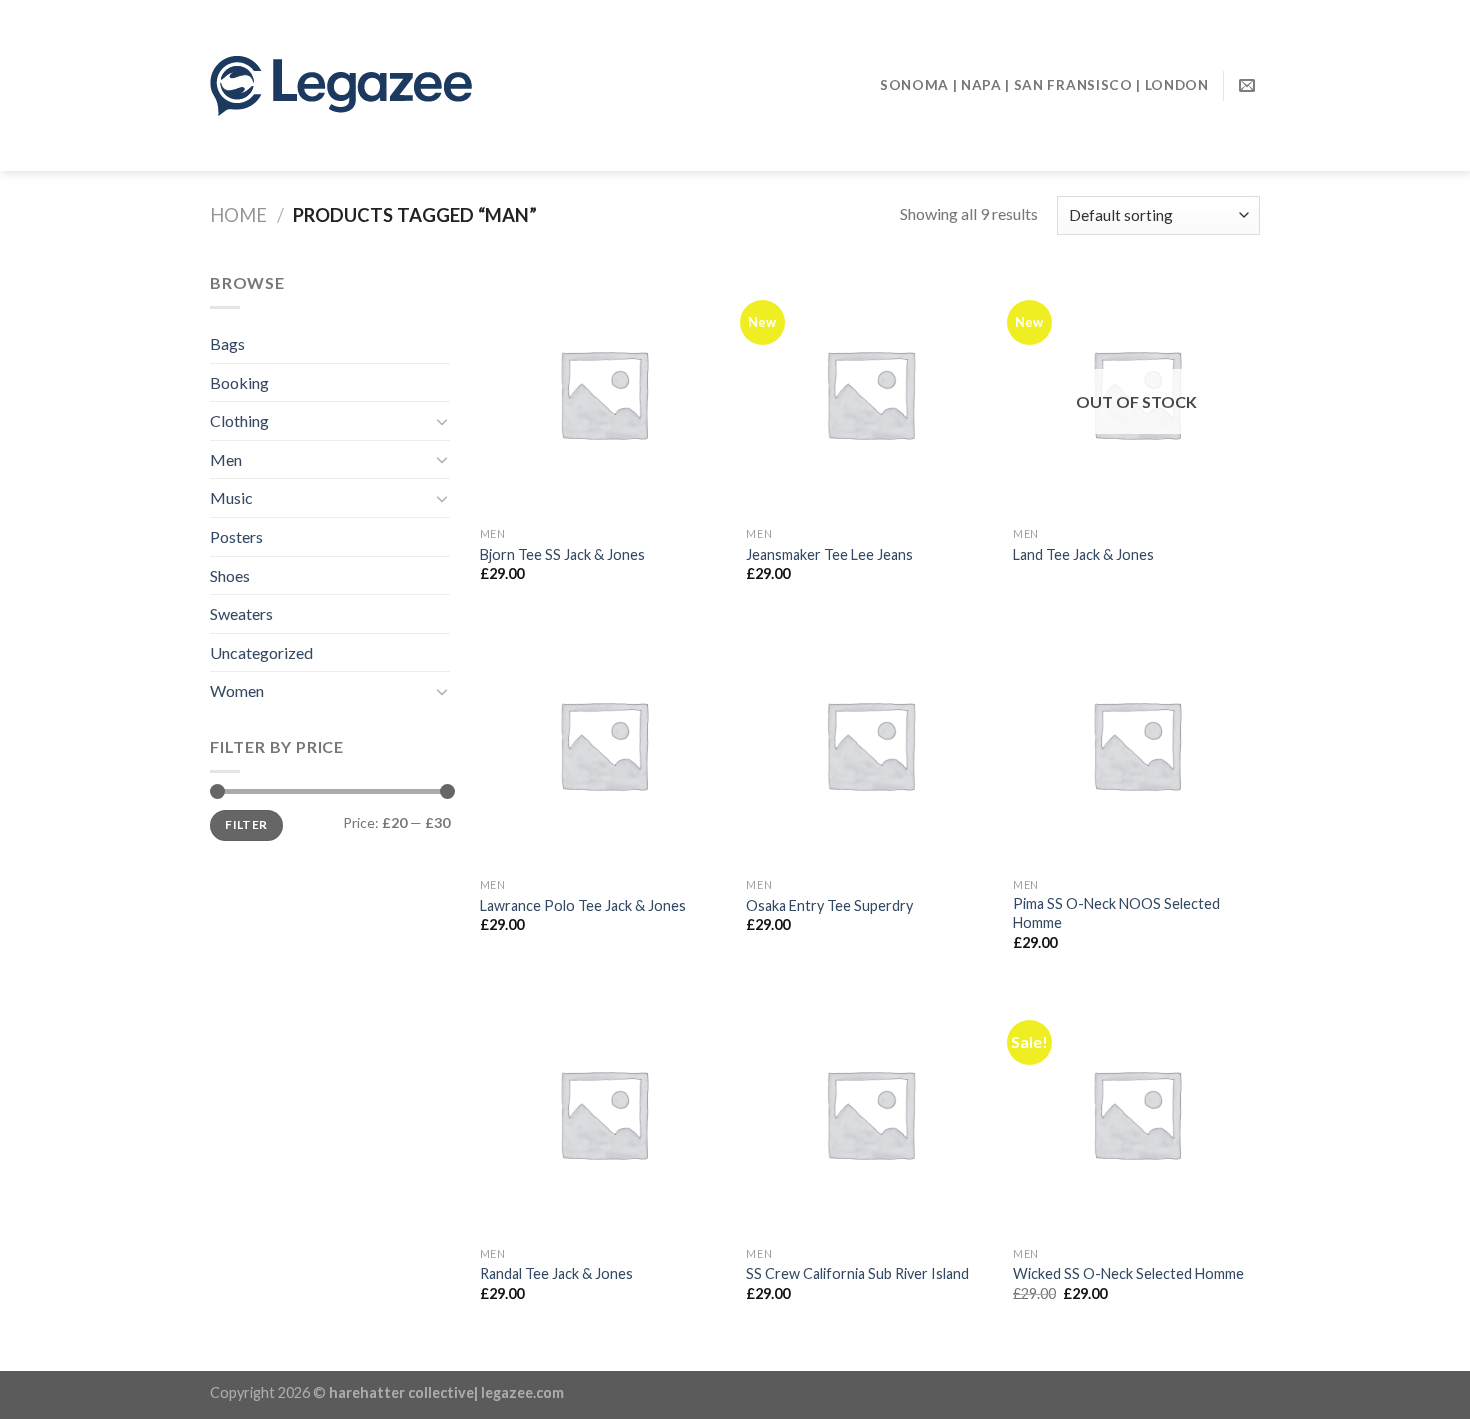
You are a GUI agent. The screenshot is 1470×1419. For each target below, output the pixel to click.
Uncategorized (261, 652)
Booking (239, 382)
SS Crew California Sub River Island (857, 1273)
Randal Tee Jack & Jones (556, 1273)
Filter (246, 824)
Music (231, 497)
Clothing (239, 420)
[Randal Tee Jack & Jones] (603, 1113)
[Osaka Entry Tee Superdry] (869, 744)
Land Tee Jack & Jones (1083, 554)
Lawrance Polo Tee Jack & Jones (583, 905)
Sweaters (241, 613)
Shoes (230, 575)
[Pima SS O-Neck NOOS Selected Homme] (1136, 744)
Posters (236, 536)
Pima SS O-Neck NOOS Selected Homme (1116, 913)
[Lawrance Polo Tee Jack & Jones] (603, 744)
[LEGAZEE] (414, 86)
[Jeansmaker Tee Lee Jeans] (869, 393)
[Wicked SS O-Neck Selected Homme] (1136, 1113)
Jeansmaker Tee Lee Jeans (829, 554)
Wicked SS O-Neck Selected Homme (1128, 1273)
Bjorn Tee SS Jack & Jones (562, 554)
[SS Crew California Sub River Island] (869, 1113)
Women (237, 690)
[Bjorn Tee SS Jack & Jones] (603, 393)
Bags (227, 343)
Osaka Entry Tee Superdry (829, 905)
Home (238, 215)
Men (226, 459)
